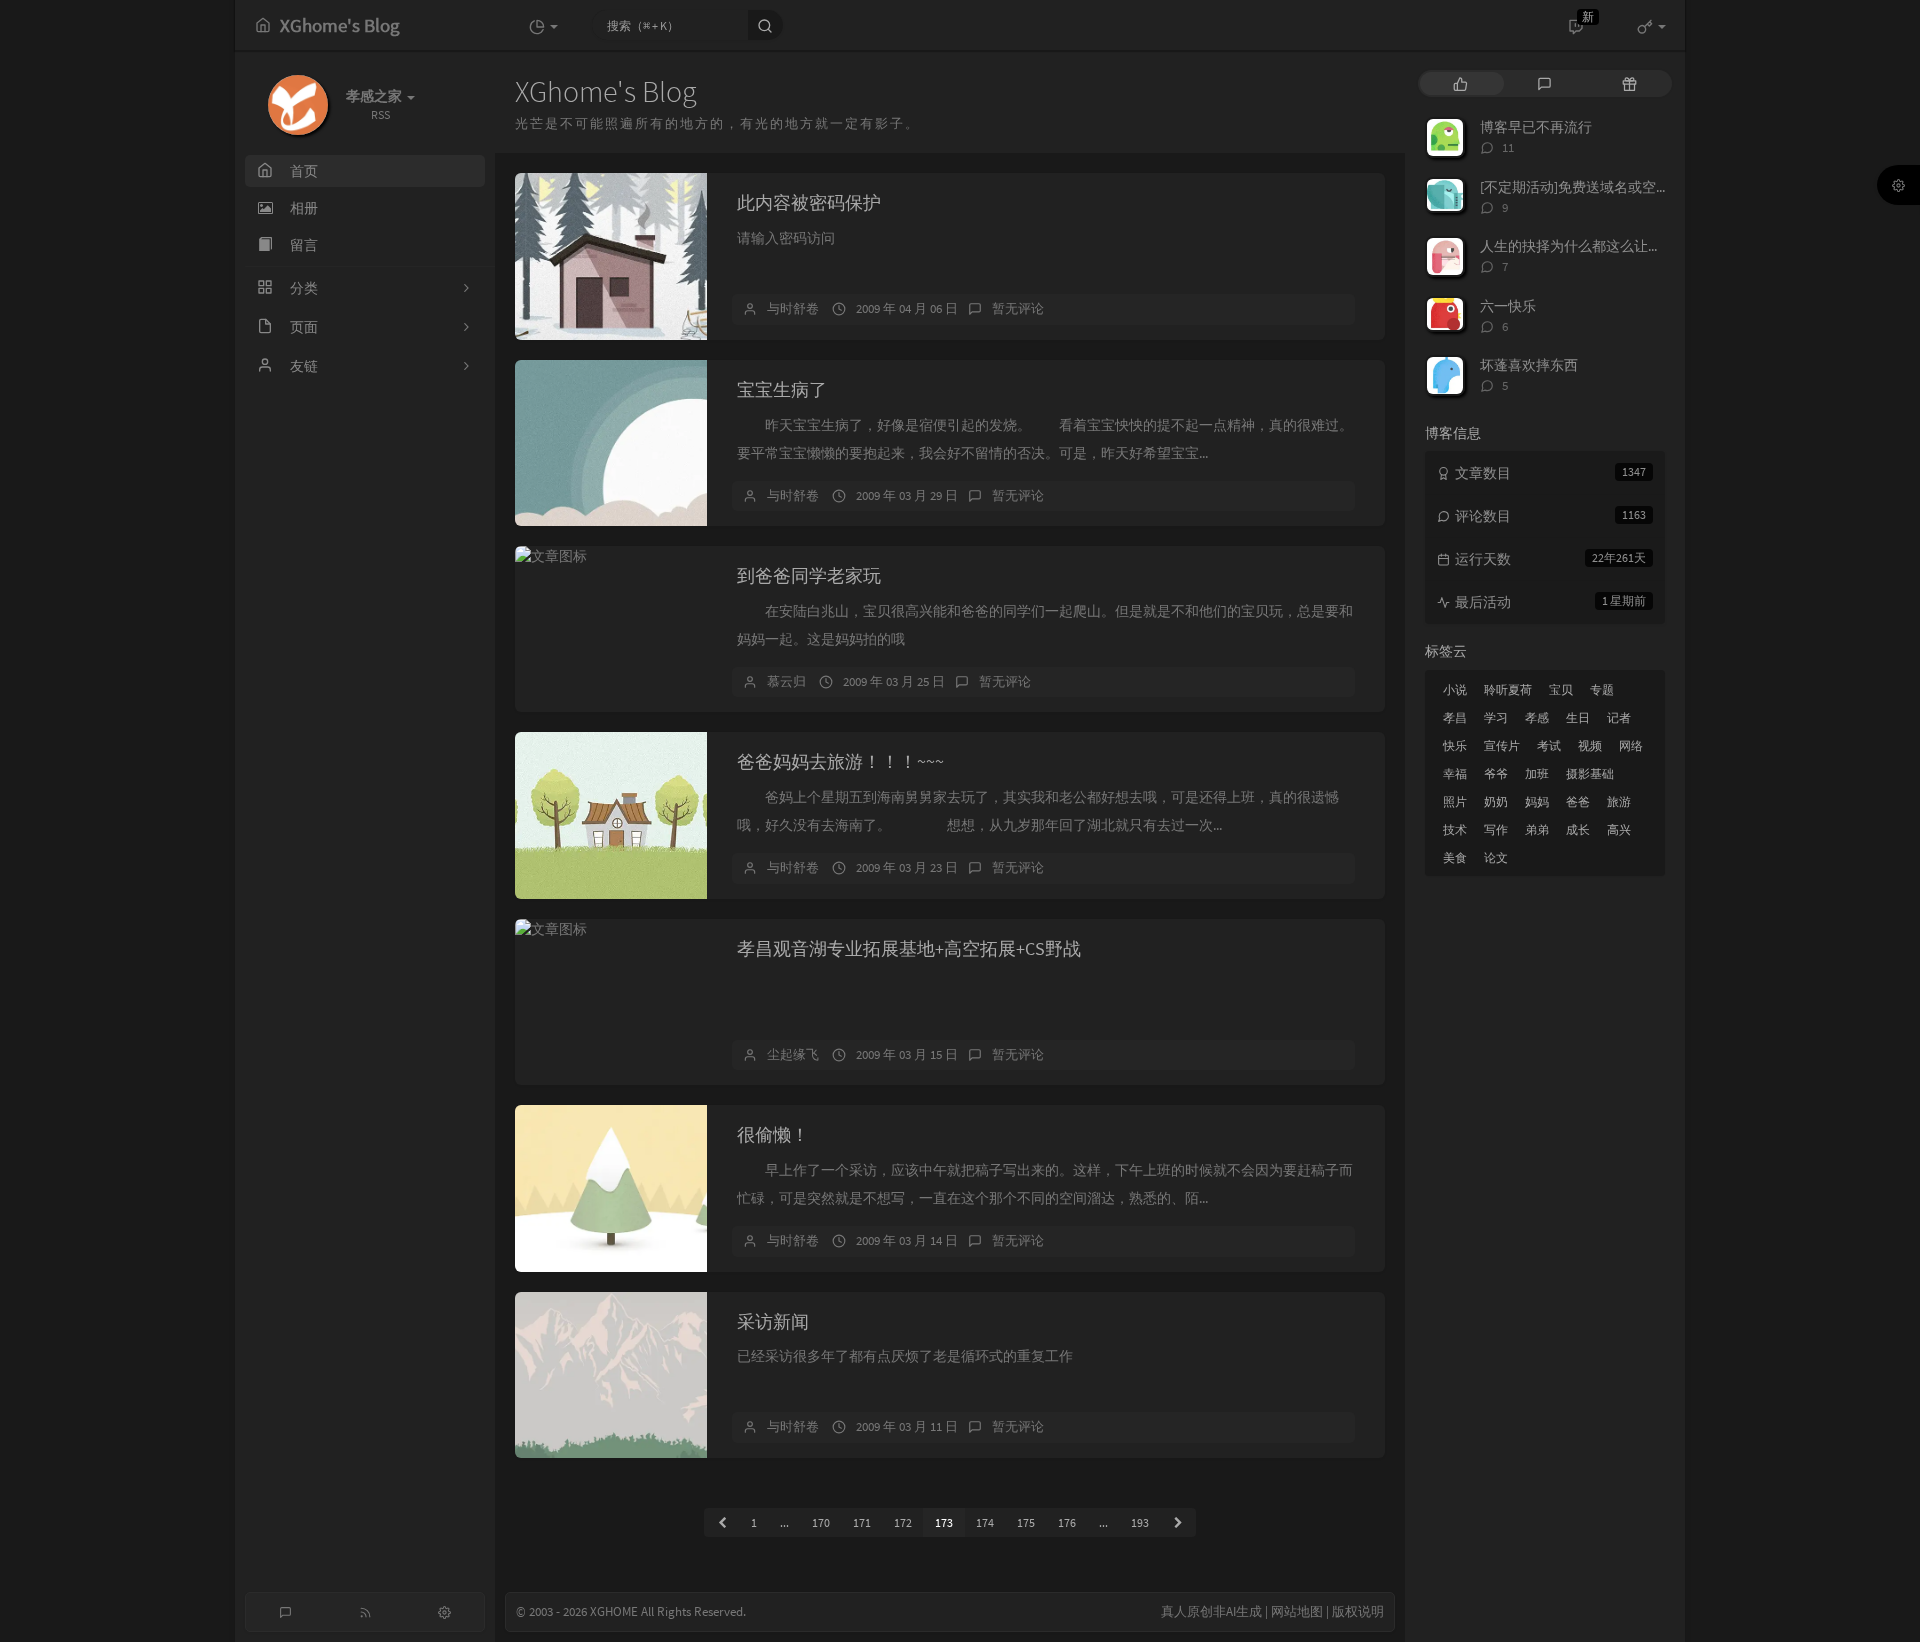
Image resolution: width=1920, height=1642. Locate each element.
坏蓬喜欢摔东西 (1529, 365)
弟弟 (1537, 829)
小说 (1455, 689)
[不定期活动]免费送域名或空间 (1575, 187)
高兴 (1619, 829)
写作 (1496, 829)
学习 (1496, 717)
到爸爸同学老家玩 (809, 575)
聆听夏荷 (1508, 689)
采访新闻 (773, 1321)
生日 (1578, 717)
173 (944, 1522)
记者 (1619, 717)
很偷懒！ (773, 1134)
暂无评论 (1018, 308)
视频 (1590, 745)
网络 (1631, 745)
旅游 (1619, 801)
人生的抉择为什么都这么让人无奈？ (1592, 246)
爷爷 (1496, 773)
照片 (1455, 801)
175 (1026, 1522)
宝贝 (1561, 689)
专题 (1602, 689)
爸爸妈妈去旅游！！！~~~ (840, 761)
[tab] (1460, 83)
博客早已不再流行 (1536, 127)
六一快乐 (1508, 306)
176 (1067, 1522)
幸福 (1455, 773)
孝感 (1537, 717)
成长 (1578, 829)
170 (821, 1522)
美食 (1455, 857)
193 (1140, 1522)
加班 (1537, 773)
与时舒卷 (793, 308)
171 (862, 1522)
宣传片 (1502, 745)
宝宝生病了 (782, 389)
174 (985, 1522)
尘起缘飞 (793, 1054)
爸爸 (1578, 801)
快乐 (1455, 745)
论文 (1496, 857)
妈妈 (1537, 801)
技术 (1455, 829)
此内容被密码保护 (809, 202)
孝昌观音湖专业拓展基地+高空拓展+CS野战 (909, 948)
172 (903, 1522)
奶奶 (1496, 801)
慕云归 (786, 681)
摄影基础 (1590, 773)
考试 (1549, 745)
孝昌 (1455, 717)
